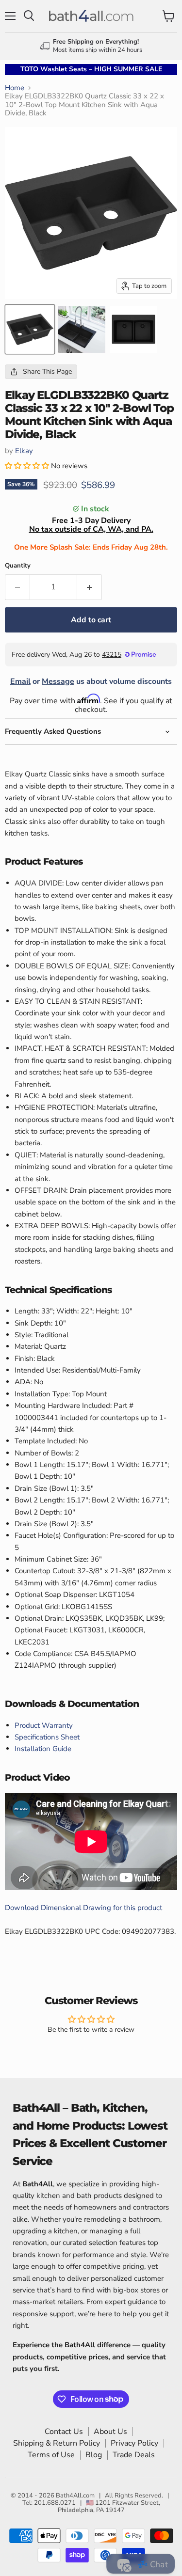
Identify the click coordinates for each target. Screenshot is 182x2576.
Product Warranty (44, 1725)
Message (58, 681)
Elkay (24, 451)
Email (20, 681)
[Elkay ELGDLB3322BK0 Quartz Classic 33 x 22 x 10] (30, 329)
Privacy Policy (134, 2443)
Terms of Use (51, 2455)
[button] (28, 466)
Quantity (18, 566)
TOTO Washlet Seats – (91, 69)
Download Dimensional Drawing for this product (83, 1908)
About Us (110, 2432)
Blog (94, 2455)
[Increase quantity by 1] (90, 587)
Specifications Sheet (47, 1737)
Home (15, 88)
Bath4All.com (75, 2496)
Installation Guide (43, 1749)
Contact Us (64, 2432)
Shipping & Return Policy (57, 2443)
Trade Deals (134, 2455)
